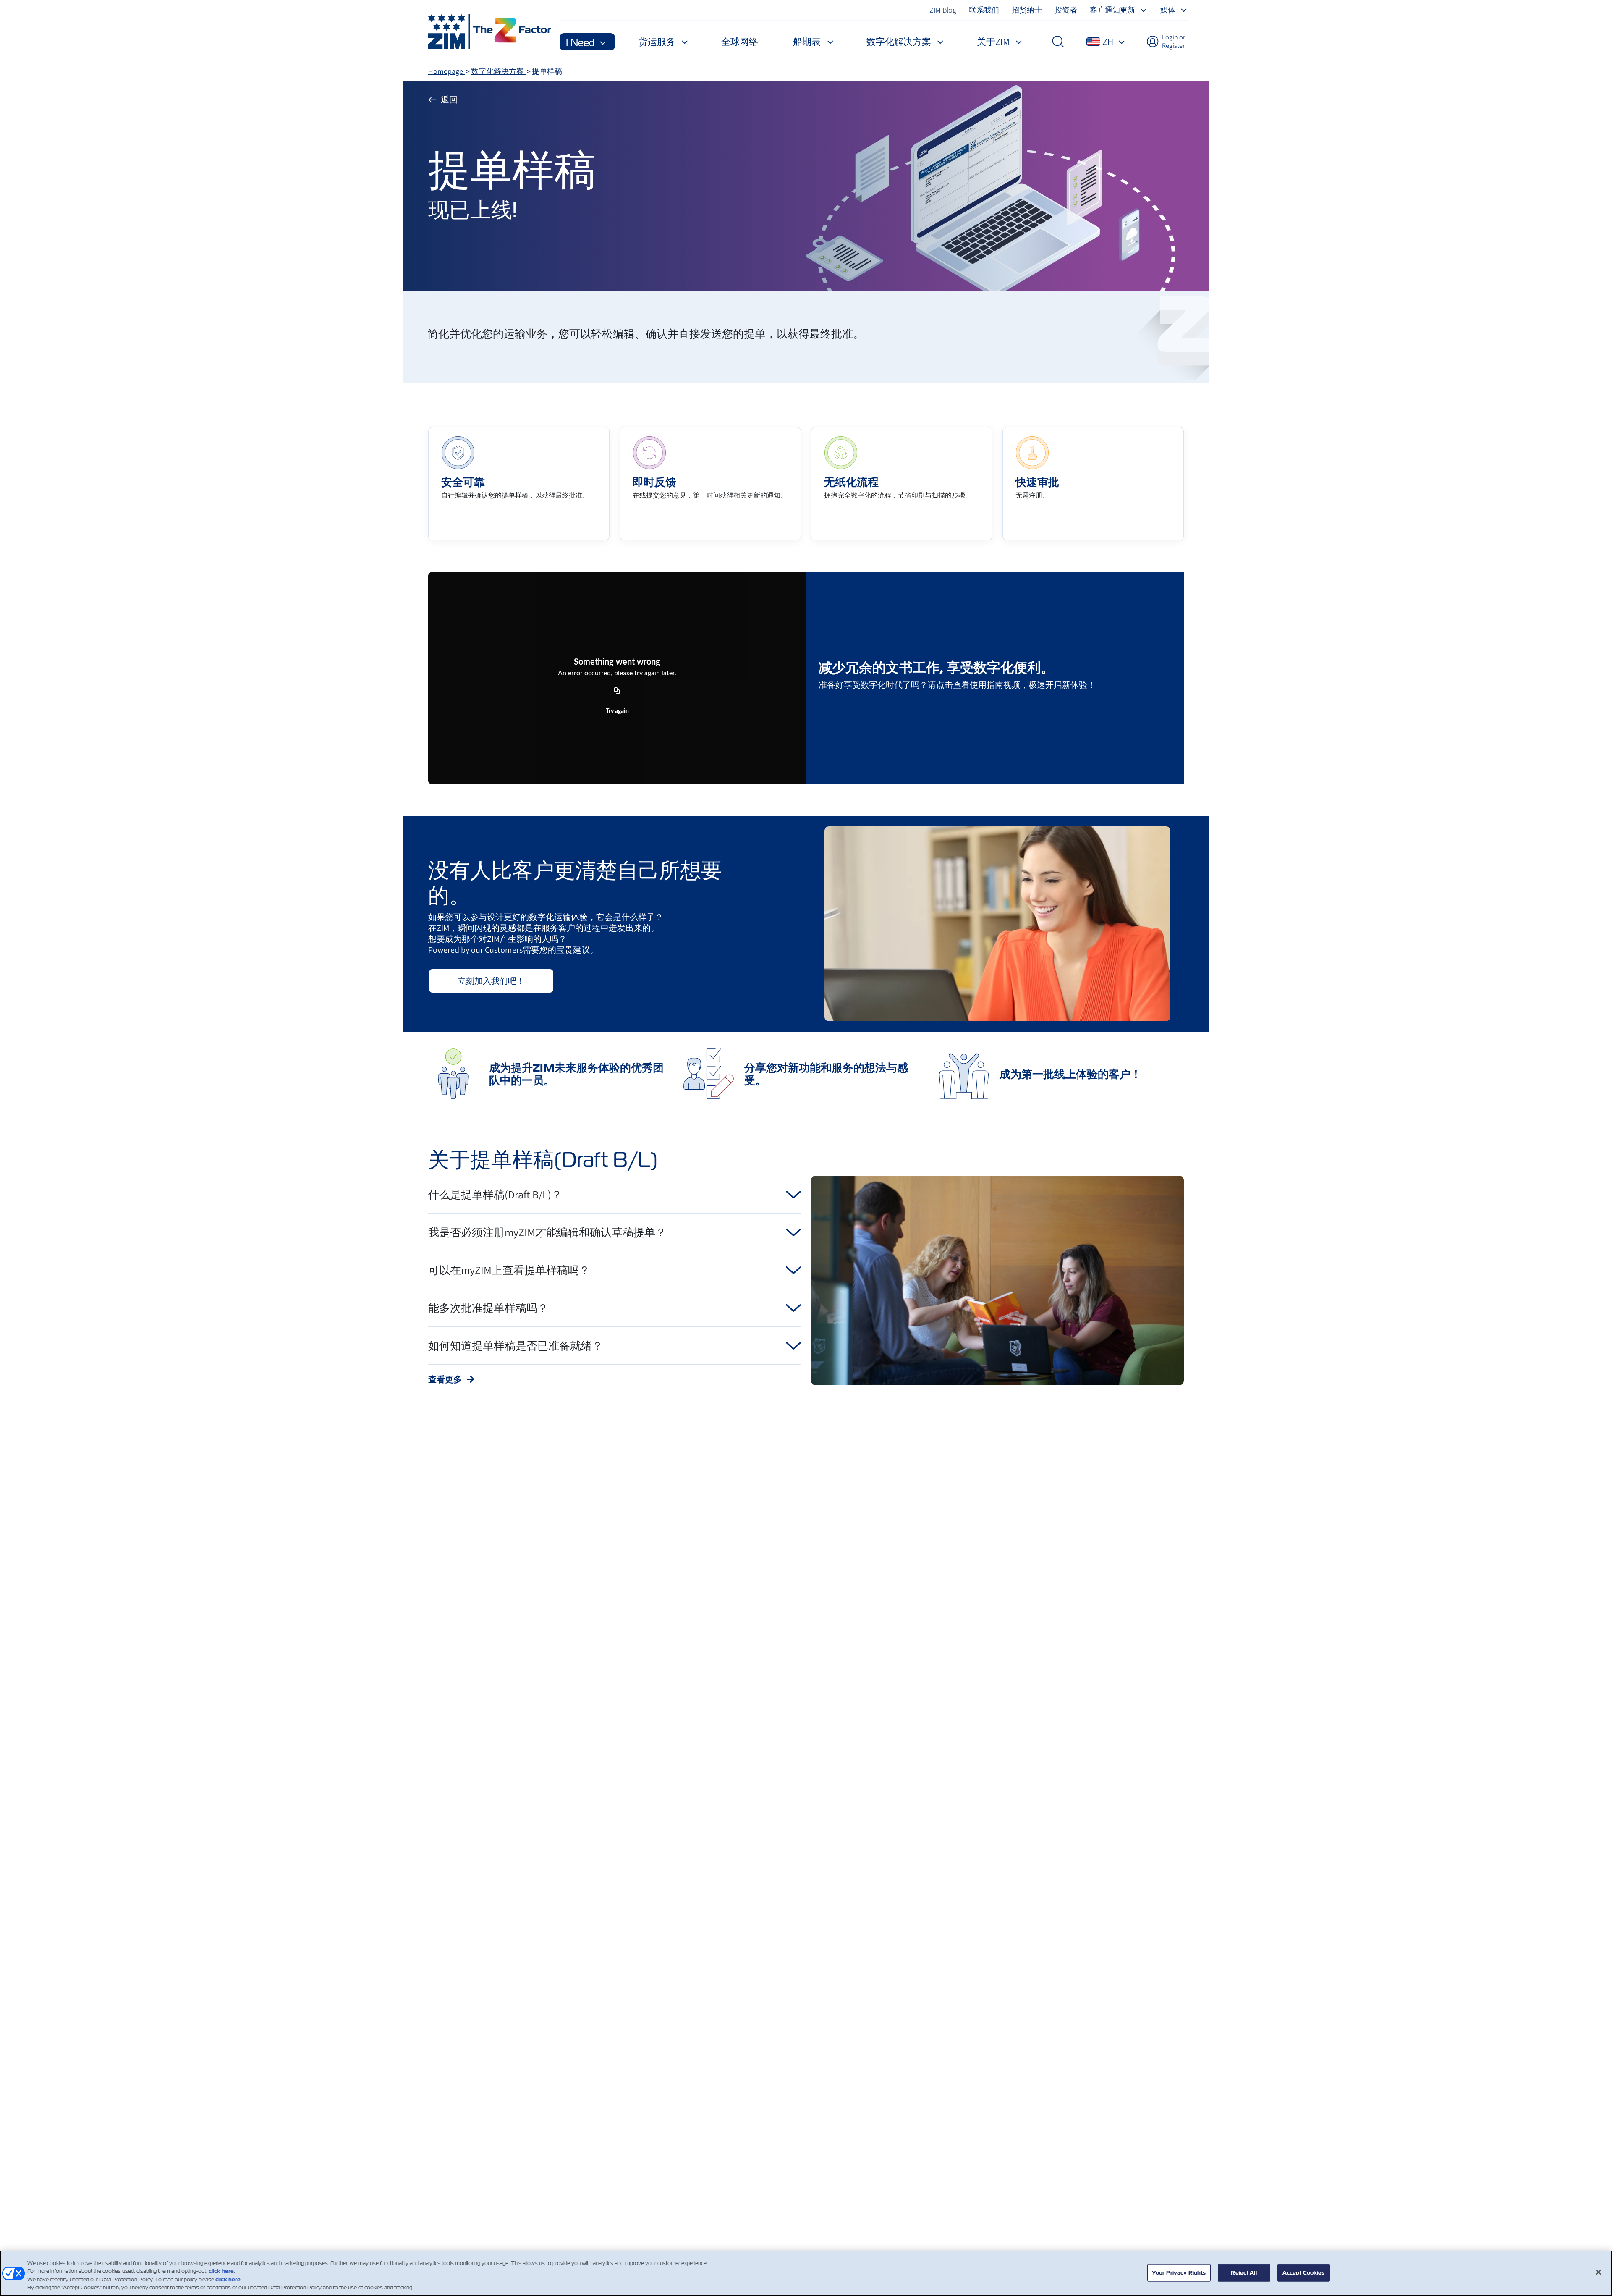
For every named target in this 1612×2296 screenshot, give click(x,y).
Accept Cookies (1304, 2273)
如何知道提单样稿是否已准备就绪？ (516, 1345)
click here (221, 2271)
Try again (617, 711)
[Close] (1599, 2272)
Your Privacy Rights (1179, 2273)
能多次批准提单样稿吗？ (488, 1308)
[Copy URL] (617, 691)
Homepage (446, 71)
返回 (449, 100)
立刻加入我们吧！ (491, 981)
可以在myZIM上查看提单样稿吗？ (509, 1270)
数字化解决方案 (498, 71)
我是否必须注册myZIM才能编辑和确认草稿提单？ (547, 1232)
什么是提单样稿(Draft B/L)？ (495, 1194)
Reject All (1244, 2273)
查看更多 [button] (446, 1379)
